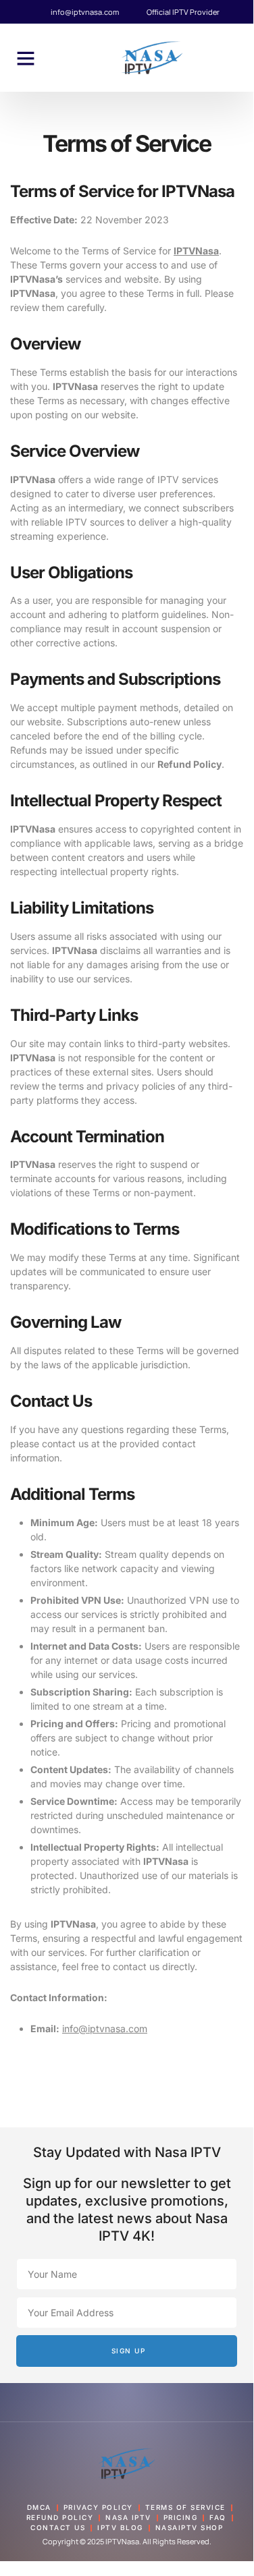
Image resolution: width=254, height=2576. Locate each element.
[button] (26, 58)
